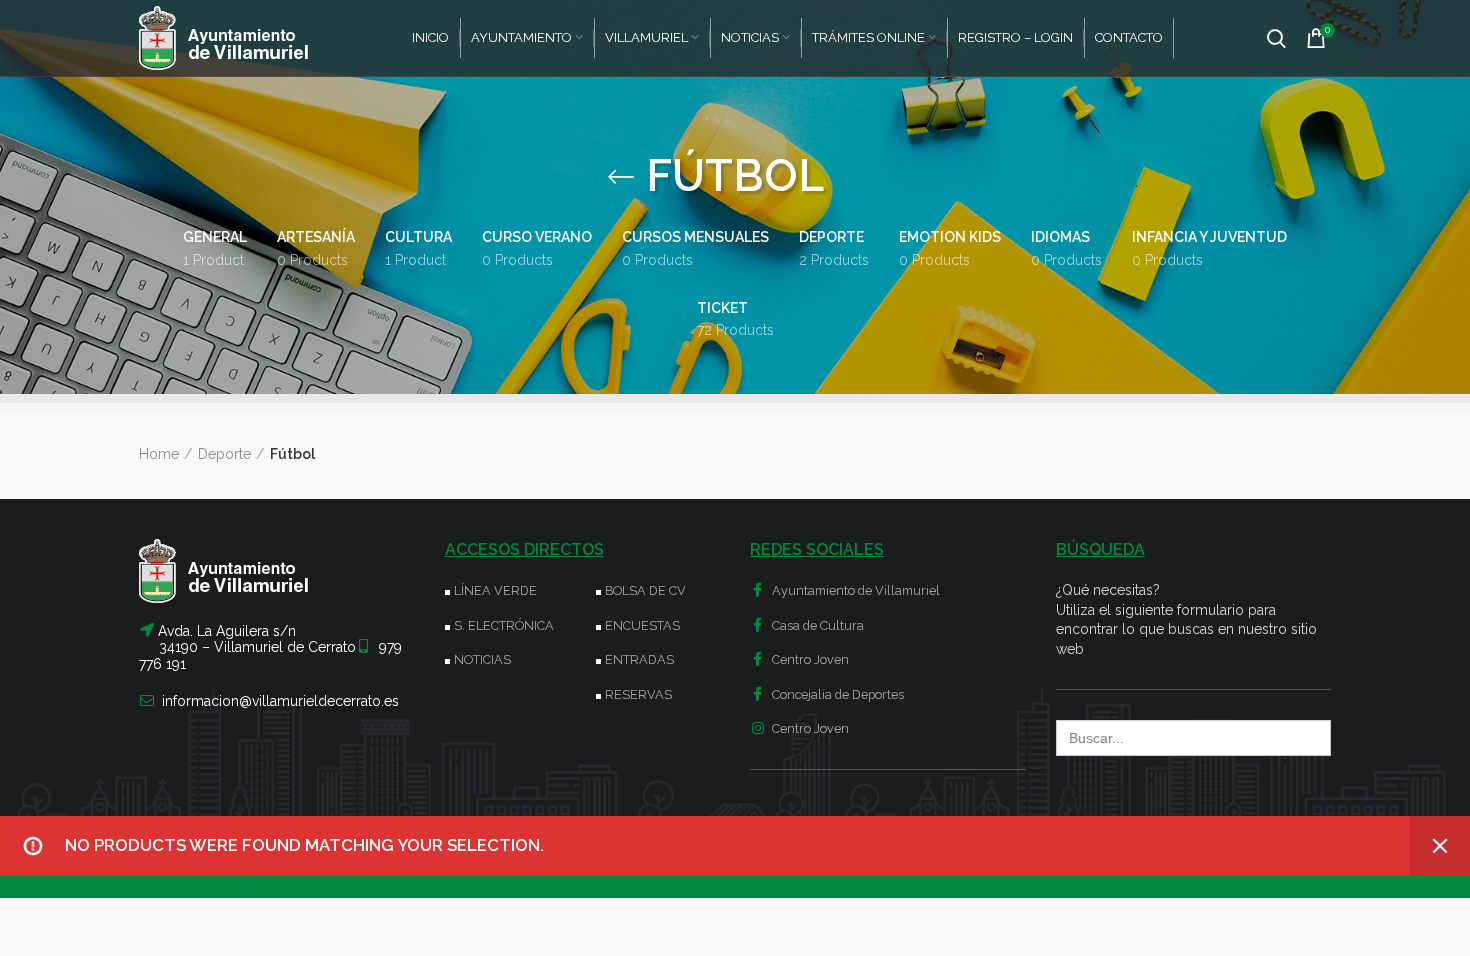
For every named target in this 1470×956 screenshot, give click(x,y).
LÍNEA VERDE (495, 590)
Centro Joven (809, 659)
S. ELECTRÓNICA (504, 625)
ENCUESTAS (642, 625)
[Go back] (621, 177)
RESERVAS (638, 694)
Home (159, 454)
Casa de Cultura (816, 625)
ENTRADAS (639, 659)
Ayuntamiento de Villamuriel (854, 590)
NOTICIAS (482, 659)
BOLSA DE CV (645, 590)
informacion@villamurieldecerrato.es (280, 701)
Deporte (224, 454)
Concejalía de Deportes (836, 694)
